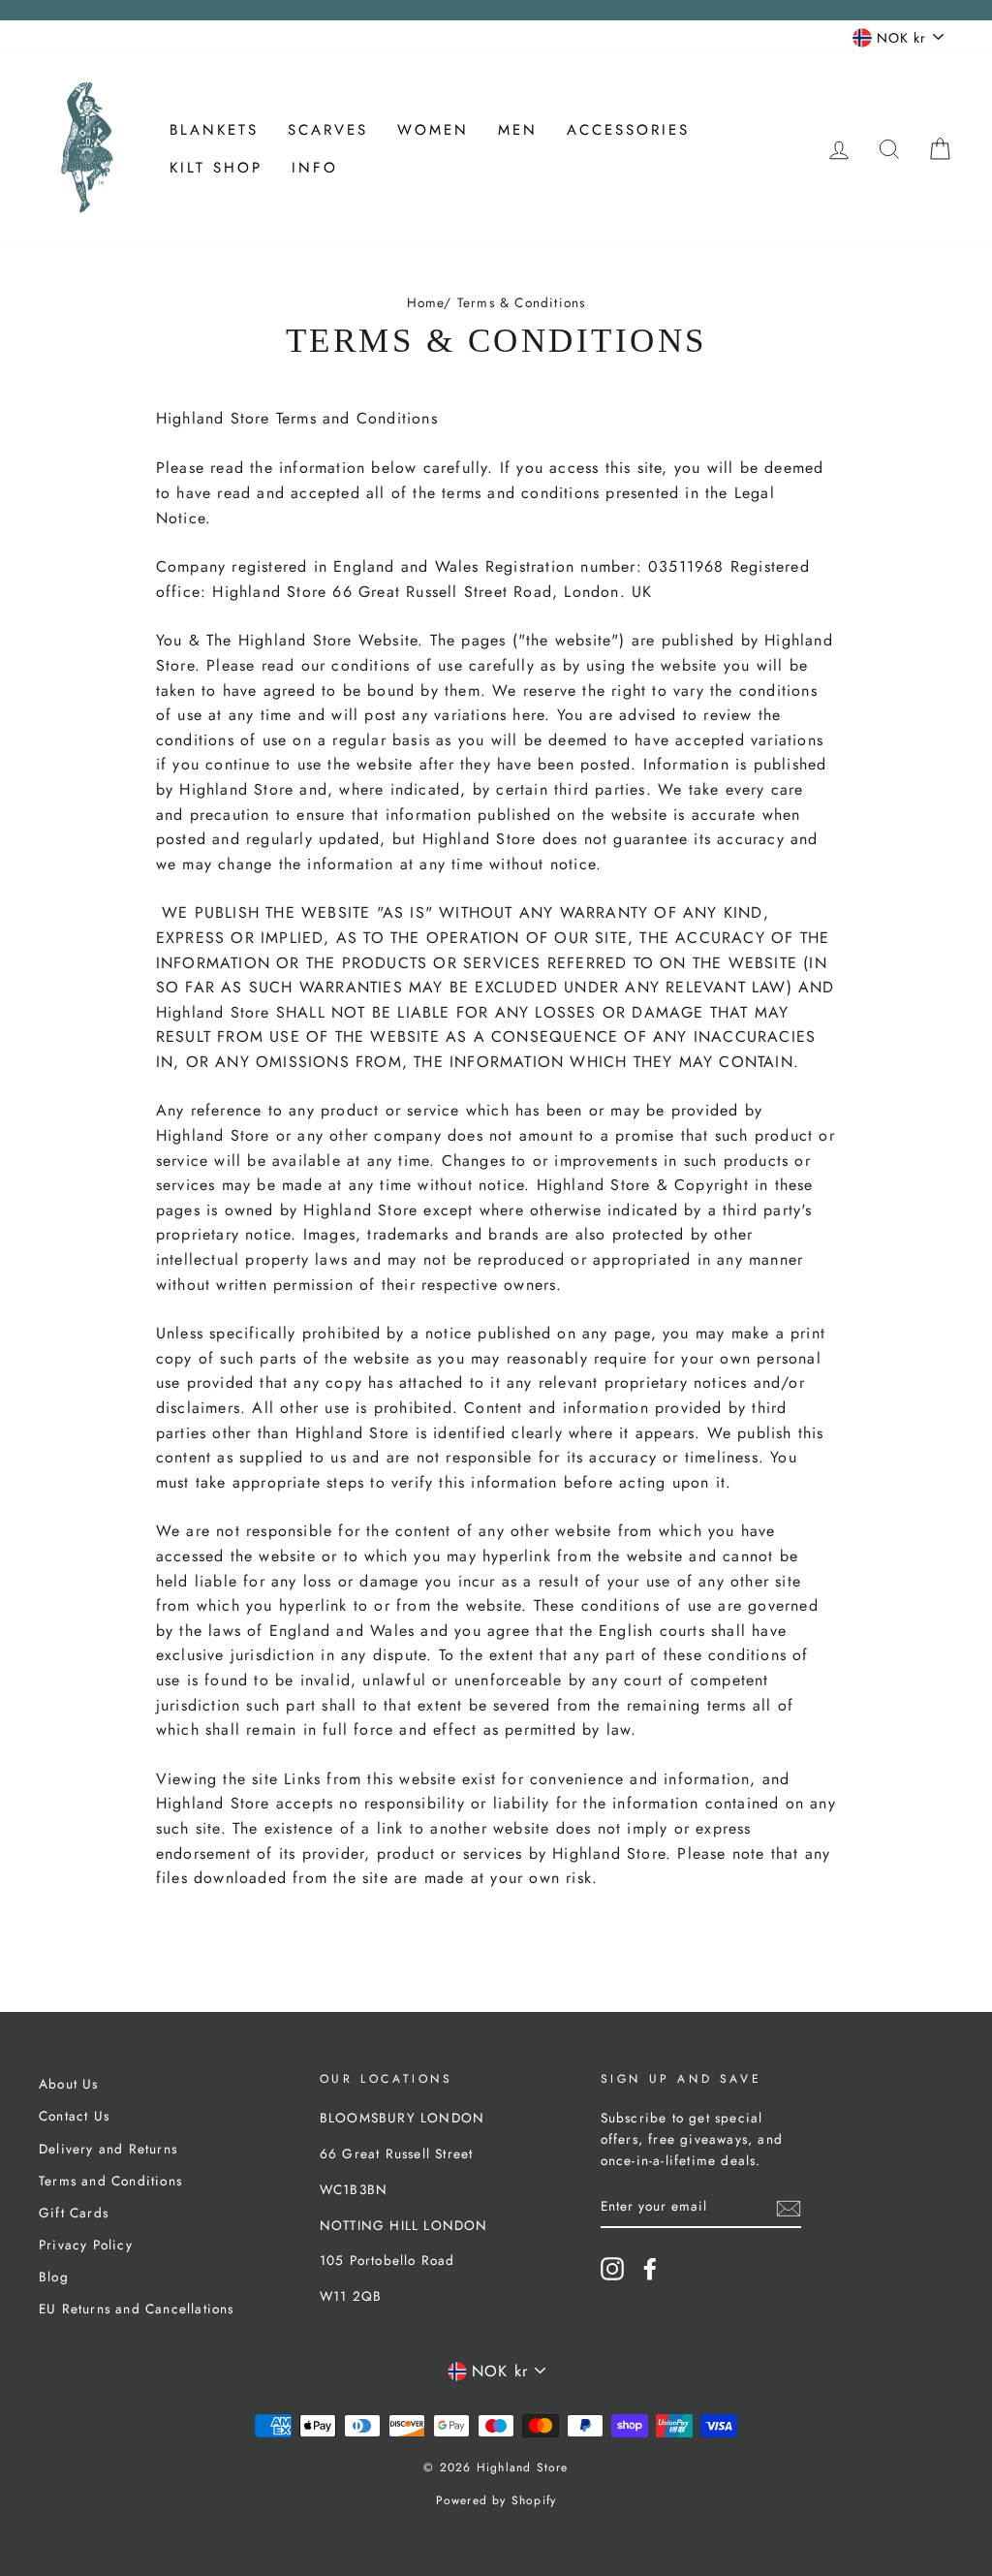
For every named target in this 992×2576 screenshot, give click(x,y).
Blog (54, 2277)
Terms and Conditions (110, 2181)
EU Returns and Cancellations (137, 2309)
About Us (69, 2084)
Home (426, 302)
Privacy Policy (86, 2245)
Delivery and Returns (108, 2149)
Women (433, 130)
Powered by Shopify (496, 2500)
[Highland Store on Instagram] (612, 2269)
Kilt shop (216, 168)
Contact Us (74, 2116)
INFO (315, 168)
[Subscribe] (789, 2207)
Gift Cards (74, 2213)
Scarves (328, 130)
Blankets (214, 130)
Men (518, 130)
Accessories (628, 130)
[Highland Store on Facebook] (650, 2269)
